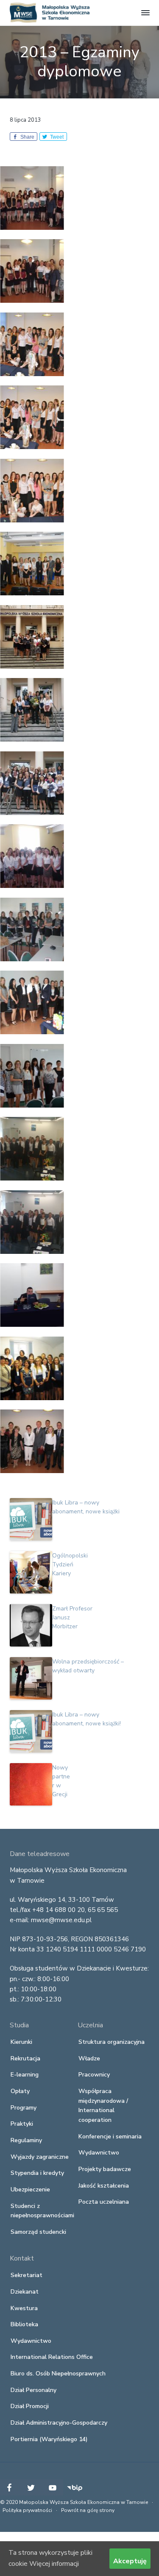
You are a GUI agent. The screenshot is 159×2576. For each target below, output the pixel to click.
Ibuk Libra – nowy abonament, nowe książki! (86, 1719)
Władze (89, 2058)
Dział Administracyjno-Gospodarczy (59, 2423)
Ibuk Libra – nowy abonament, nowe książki (86, 1507)
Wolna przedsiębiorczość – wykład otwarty (88, 1666)
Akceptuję (130, 2561)
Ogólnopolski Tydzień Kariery (70, 1564)
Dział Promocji (30, 2406)
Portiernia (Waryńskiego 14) (49, 2439)
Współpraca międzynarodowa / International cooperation (103, 2106)
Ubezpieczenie (30, 2189)
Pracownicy (94, 2075)
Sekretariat (26, 2275)
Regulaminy (26, 2140)
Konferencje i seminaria (110, 2136)
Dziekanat (25, 2292)
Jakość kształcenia (104, 2186)
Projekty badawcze (105, 2169)
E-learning (25, 2075)
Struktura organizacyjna (112, 2042)
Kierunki (21, 2042)
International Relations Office (52, 2357)
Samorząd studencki (38, 2232)
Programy (24, 2108)
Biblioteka (24, 2324)
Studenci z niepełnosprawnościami (42, 2211)
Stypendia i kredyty (37, 2173)
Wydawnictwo (99, 2153)
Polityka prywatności (27, 2510)
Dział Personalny (33, 2390)
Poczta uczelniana (104, 2202)
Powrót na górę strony (88, 2510)
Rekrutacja (25, 2058)
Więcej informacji (54, 2564)
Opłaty (20, 2091)
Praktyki (22, 2124)
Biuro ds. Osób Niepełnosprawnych (58, 2374)
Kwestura (24, 2308)
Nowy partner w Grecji (61, 1781)
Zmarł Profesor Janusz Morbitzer (72, 1617)
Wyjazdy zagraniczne (40, 2157)
